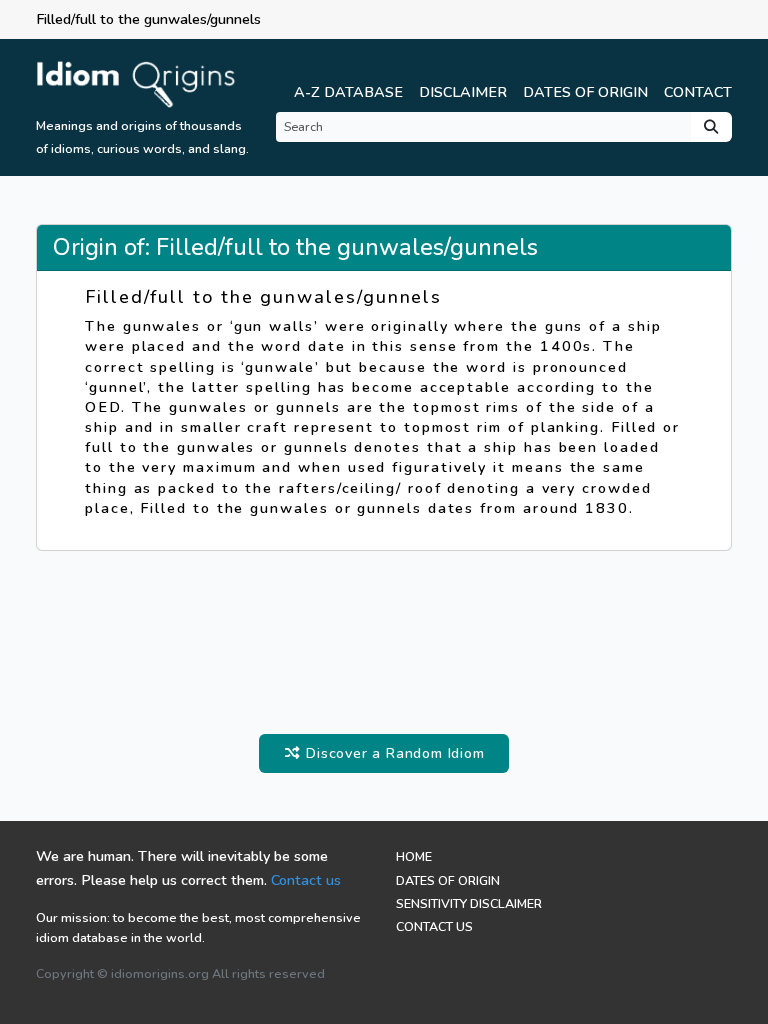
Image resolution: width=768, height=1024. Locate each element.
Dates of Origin (585, 92)
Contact (698, 92)
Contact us (306, 880)
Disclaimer (463, 92)
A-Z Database (348, 92)
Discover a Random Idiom (392, 753)
